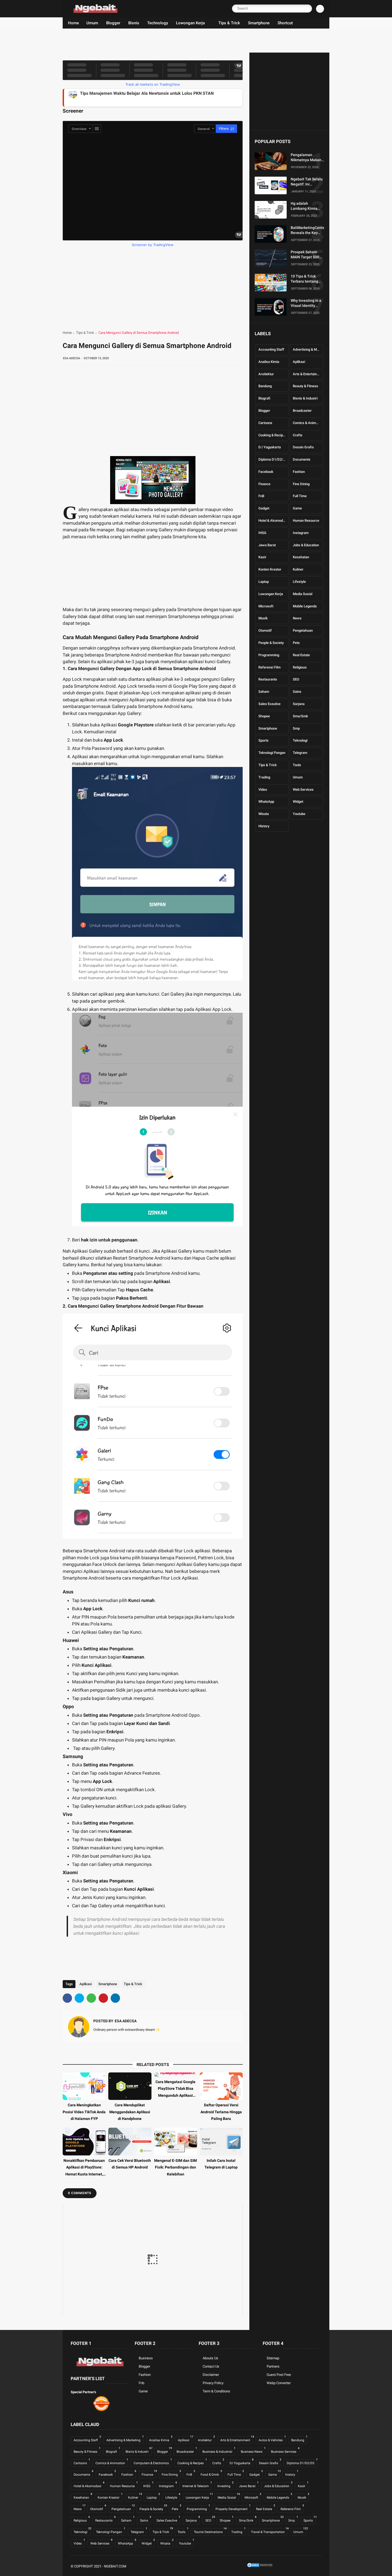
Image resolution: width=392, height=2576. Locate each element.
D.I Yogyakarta (270, 447)
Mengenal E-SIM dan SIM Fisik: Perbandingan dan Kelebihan (175, 2167)
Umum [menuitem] (92, 23)
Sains (297, 692)
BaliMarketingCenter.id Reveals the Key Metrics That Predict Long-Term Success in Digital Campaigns (310, 230)
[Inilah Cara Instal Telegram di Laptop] (221, 2142)
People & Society (271, 643)
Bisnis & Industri (305, 398)
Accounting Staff (271, 349)
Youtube (299, 814)
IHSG (262, 533)
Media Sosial (303, 594)
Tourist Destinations (210, 2531)
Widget (298, 802)
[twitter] (79, 1998)
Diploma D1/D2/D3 (273, 459)
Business (146, 2358)
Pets (296, 643)
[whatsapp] (91, 1998)
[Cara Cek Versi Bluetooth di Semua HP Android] (130, 2142)
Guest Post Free (279, 2375)
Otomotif (265, 630)
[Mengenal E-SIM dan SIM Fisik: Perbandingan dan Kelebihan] (176, 2142)
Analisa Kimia (269, 362)
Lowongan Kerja (271, 594)
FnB (261, 496)
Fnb (141, 2383)
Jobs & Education (306, 545)
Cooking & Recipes (273, 435)
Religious (300, 667)
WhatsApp (266, 802)
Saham (264, 692)
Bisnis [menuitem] (134, 23)
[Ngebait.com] (95, 11)
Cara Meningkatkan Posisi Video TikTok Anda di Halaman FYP (84, 2112)
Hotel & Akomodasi (273, 521)
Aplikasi (86, 1984)
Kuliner (298, 569)
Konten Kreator (270, 569)
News (297, 618)
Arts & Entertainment (308, 374)
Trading (264, 777)
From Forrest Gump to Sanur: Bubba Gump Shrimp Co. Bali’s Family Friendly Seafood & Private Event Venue (183, 97)
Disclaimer (211, 2375)
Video (263, 789)
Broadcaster (302, 411)
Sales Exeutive (269, 704)
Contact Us (211, 2366)
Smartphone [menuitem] (259, 23)
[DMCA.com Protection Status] (260, 2567)
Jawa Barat (267, 545)
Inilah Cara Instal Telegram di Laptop (221, 2164)
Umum (298, 777)
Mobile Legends (305, 606)
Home (67, 333)
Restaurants (268, 679)
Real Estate (301, 655)
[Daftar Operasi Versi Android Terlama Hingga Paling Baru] (221, 2086)
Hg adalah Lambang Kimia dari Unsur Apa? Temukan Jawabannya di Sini (307, 206)
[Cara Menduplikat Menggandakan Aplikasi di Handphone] (130, 2086)
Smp (296, 728)
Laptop (264, 582)
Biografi (264, 398)
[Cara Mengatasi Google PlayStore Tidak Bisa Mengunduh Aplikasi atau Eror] (176, 2075)
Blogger (264, 411)
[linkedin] (115, 1998)
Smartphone (108, 1984)
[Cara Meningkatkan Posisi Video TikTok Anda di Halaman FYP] (84, 2086)
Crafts (298, 435)
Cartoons (265, 423)
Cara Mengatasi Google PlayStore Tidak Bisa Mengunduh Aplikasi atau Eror (175, 2089)
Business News (253, 2451)
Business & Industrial (219, 2451)
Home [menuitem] (73, 23)
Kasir (262, 557)
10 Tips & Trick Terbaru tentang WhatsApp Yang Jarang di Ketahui (306, 279)
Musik (263, 618)
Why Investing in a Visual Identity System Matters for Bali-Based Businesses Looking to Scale (307, 303)
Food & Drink (211, 2474)
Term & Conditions (216, 2391)
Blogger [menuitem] (113, 23)
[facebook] (67, 1998)
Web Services (303, 789)
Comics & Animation (308, 423)
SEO (296, 679)
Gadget (264, 508)
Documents (302, 459)
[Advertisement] (159, 41)
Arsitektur (266, 374)
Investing (225, 2485)
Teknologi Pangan (272, 753)
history (264, 826)
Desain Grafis (303, 447)
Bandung (265, 386)
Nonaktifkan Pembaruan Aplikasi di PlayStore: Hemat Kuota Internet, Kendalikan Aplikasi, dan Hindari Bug (84, 2168)
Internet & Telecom (197, 2485)
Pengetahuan (303, 630)
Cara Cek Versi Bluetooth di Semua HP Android (130, 2164)
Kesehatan (301, 557)
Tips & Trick (85, 333)
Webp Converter (279, 2383)
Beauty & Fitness (305, 386)
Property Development (233, 2508)
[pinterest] (103, 1998)
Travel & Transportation (269, 2531)
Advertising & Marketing (308, 349)
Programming (269, 655)
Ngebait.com (115, 2566)
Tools (297, 765)
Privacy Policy (213, 2383)
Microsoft (266, 606)
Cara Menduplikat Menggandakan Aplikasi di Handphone (130, 2112)
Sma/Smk (300, 716)
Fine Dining (301, 484)
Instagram (301, 533)
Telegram (300, 753)
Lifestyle (299, 582)
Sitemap (273, 2358)
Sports (263, 740)
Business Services (285, 2451)
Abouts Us (210, 2358)
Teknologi (300, 740)
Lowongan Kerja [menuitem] (190, 23)
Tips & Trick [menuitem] (229, 23)
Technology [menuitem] (158, 23)
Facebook (266, 472)
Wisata (264, 814)
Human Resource (306, 521)
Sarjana (299, 704)
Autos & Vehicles (272, 2439)
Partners (273, 2366)
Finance (264, 484)
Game (297, 508)
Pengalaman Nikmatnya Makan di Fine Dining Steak (306, 157)
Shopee (264, 716)
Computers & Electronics (153, 2462)
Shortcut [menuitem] (285, 23)
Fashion (299, 472)
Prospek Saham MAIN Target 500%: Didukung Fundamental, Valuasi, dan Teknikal (307, 255)
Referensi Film (269, 667)
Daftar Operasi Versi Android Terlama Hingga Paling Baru (221, 2112)
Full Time (300, 496)
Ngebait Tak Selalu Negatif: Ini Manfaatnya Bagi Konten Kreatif (307, 182)
